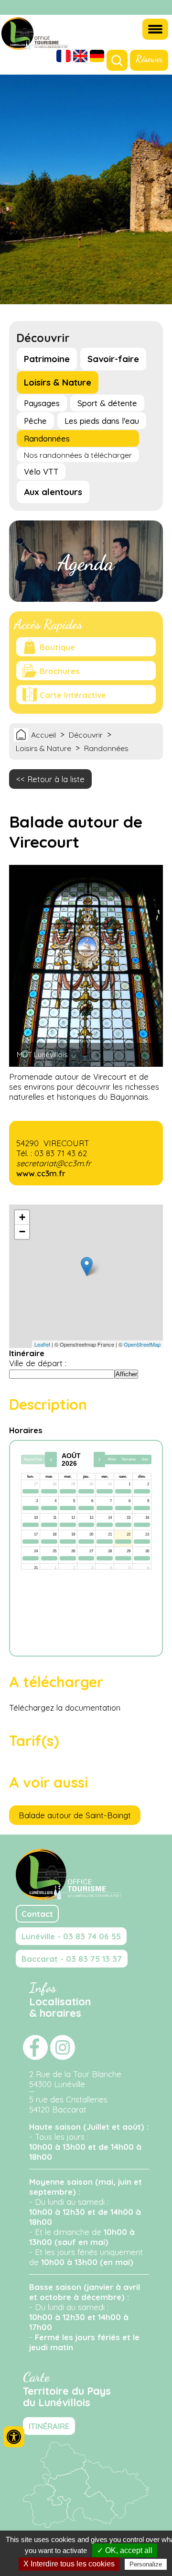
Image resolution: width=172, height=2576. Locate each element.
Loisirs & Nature (58, 382)
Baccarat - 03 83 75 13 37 (72, 1959)
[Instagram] (160, 8)
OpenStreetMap (142, 1344)
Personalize (146, 2564)
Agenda (86, 563)
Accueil (43, 735)
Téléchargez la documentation (65, 1708)
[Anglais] (80, 57)
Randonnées (47, 438)
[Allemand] (97, 57)
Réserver (149, 59)
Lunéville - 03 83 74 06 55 (71, 1936)
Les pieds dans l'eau (102, 421)
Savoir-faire (113, 359)
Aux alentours (53, 492)
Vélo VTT (41, 471)
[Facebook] (148, 8)
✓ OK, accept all (125, 2550)
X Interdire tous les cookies (69, 2564)
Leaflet (42, 1344)
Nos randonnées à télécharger (78, 455)
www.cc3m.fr (41, 1173)
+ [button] (22, 1217)
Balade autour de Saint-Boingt (75, 1815)
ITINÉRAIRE (49, 2426)
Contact (37, 1914)
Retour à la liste (56, 779)
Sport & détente (107, 403)
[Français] (64, 57)
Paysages (42, 403)
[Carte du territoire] (86, 2525)
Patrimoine (47, 359)
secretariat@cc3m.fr (54, 1163)
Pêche (35, 421)
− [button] (22, 1232)
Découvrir (86, 735)
